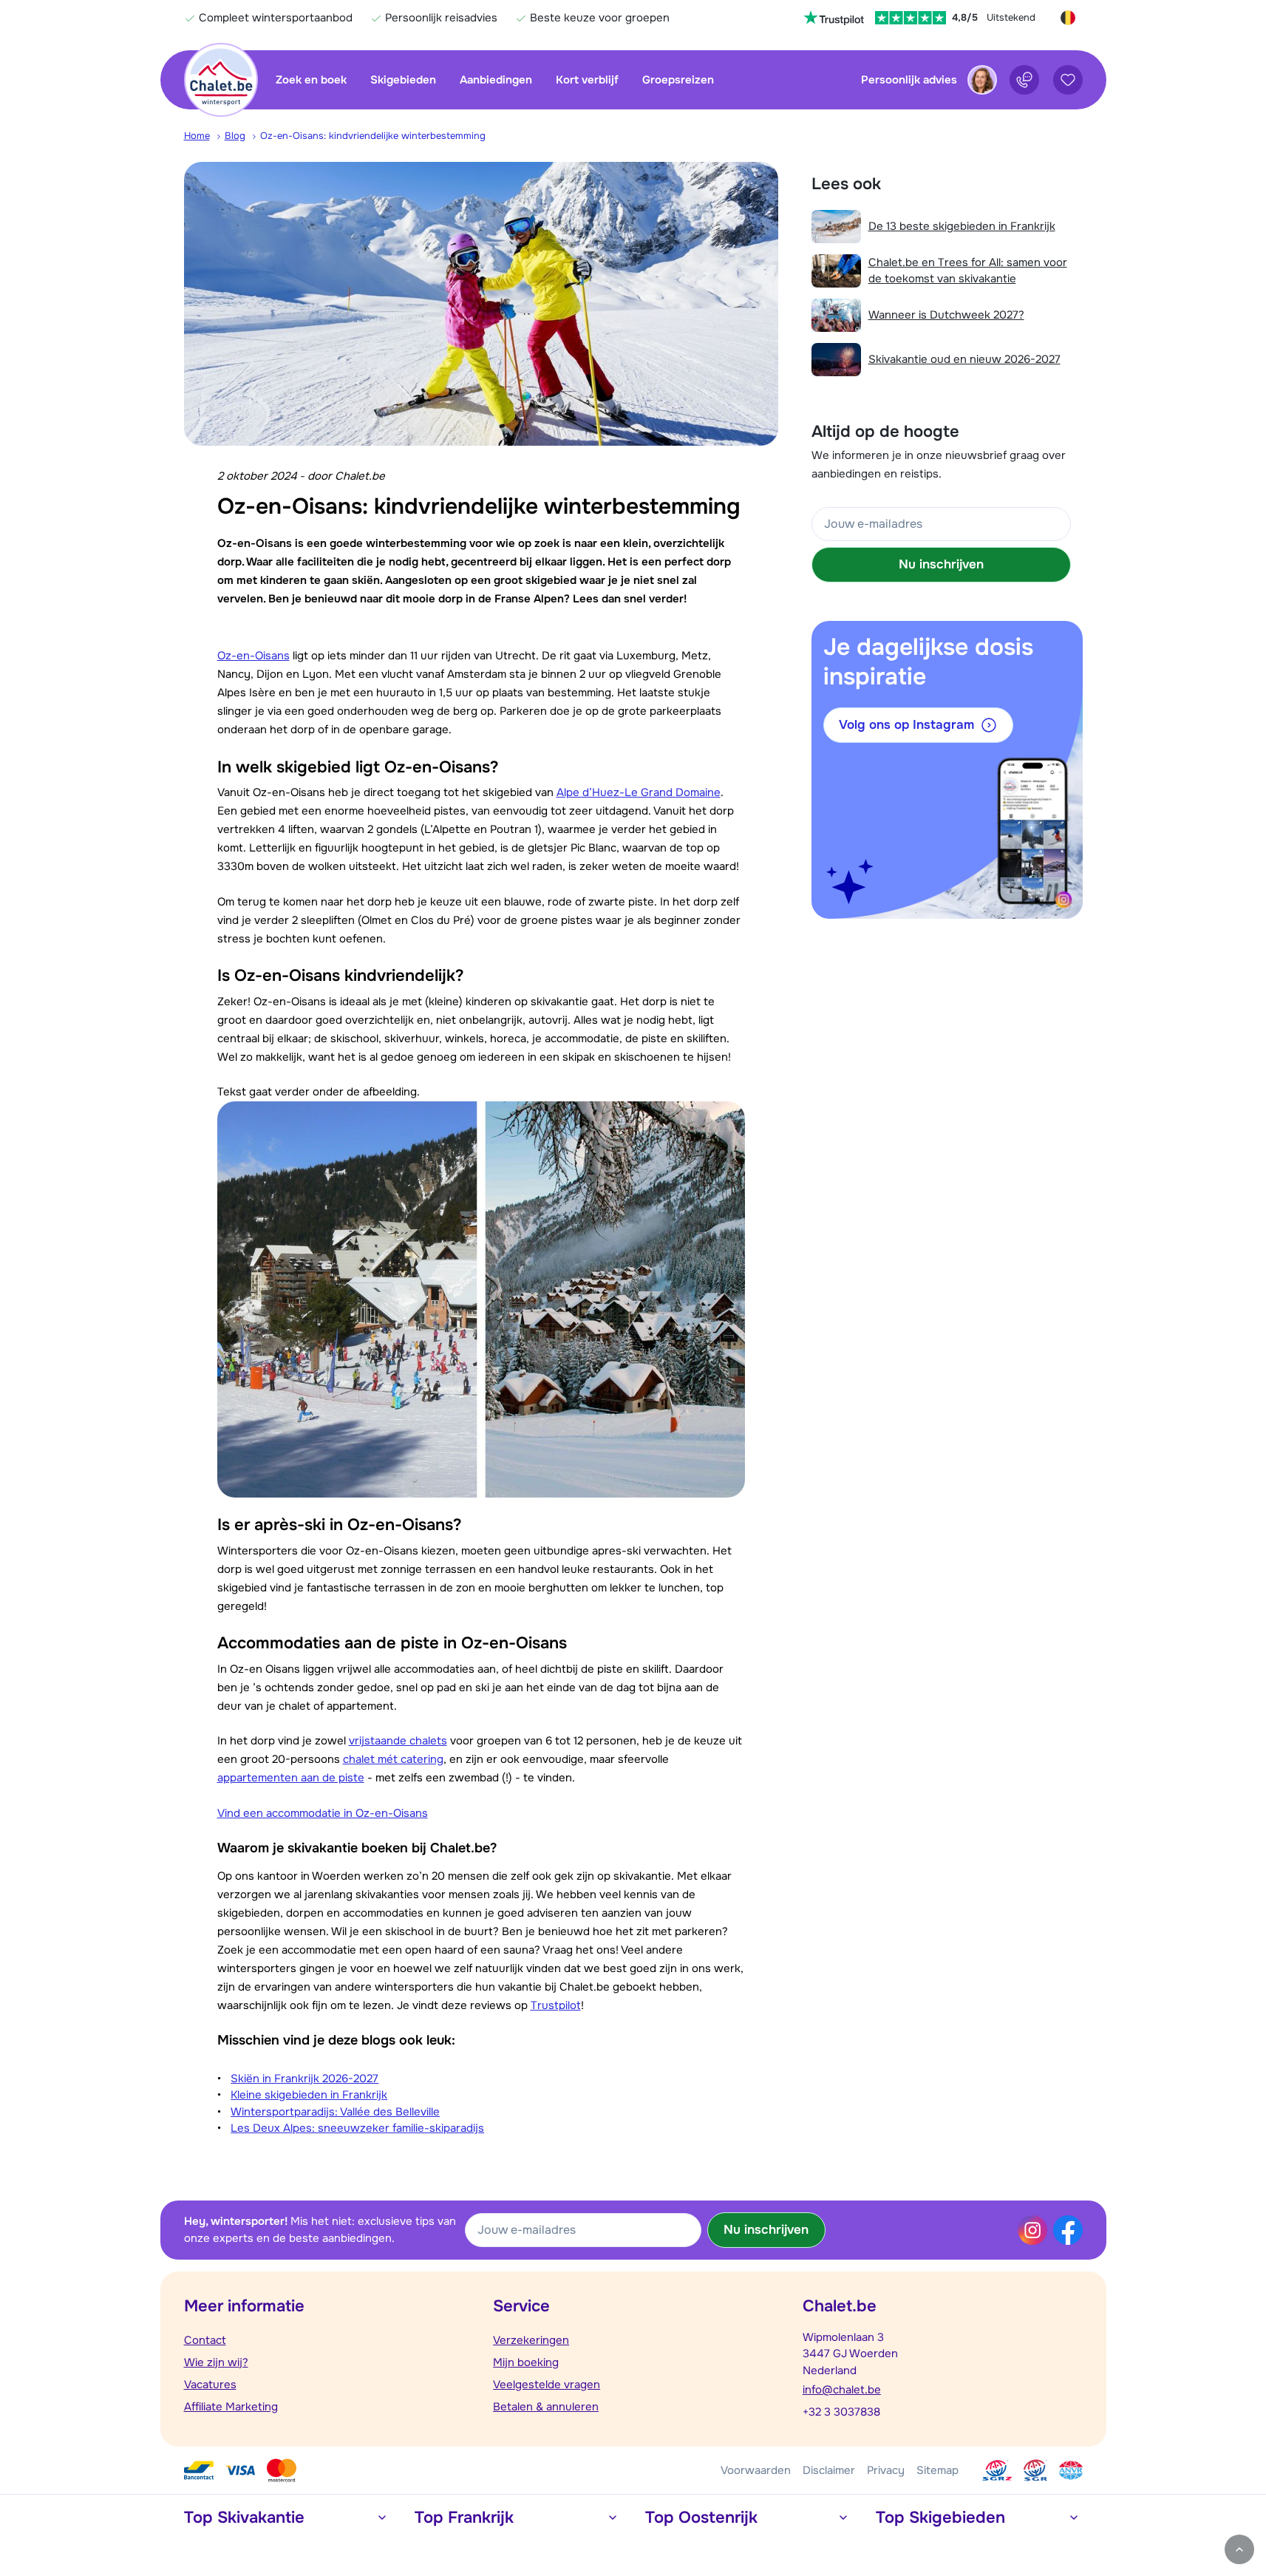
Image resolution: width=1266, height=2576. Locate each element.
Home (197, 136)
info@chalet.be (842, 2390)
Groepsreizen (678, 80)
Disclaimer (829, 2470)
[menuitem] (204, 136)
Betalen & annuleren (546, 2407)
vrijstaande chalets (398, 1741)
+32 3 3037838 (841, 2412)
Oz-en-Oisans (253, 656)
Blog (235, 136)
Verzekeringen (531, 2340)
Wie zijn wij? (216, 2362)
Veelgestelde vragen (547, 2385)
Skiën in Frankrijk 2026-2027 (304, 2079)
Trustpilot (556, 2005)
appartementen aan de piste (291, 1778)
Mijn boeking (526, 2362)
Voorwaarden (756, 2470)
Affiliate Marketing (231, 2407)
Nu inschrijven (941, 564)
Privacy (886, 2470)
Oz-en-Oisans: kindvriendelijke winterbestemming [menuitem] (373, 136)
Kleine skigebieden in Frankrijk (309, 2095)
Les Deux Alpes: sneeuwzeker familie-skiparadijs (357, 2128)
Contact (205, 2340)
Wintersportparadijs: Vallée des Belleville (335, 2112)
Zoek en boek (311, 80)
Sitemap (937, 2470)
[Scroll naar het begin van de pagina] (1239, 2549)
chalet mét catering (393, 1759)
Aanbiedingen (496, 80)
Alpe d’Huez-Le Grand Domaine (639, 792)
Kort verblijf (587, 80)
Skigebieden (403, 80)
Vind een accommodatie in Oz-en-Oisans (323, 1813)
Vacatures (210, 2385)
